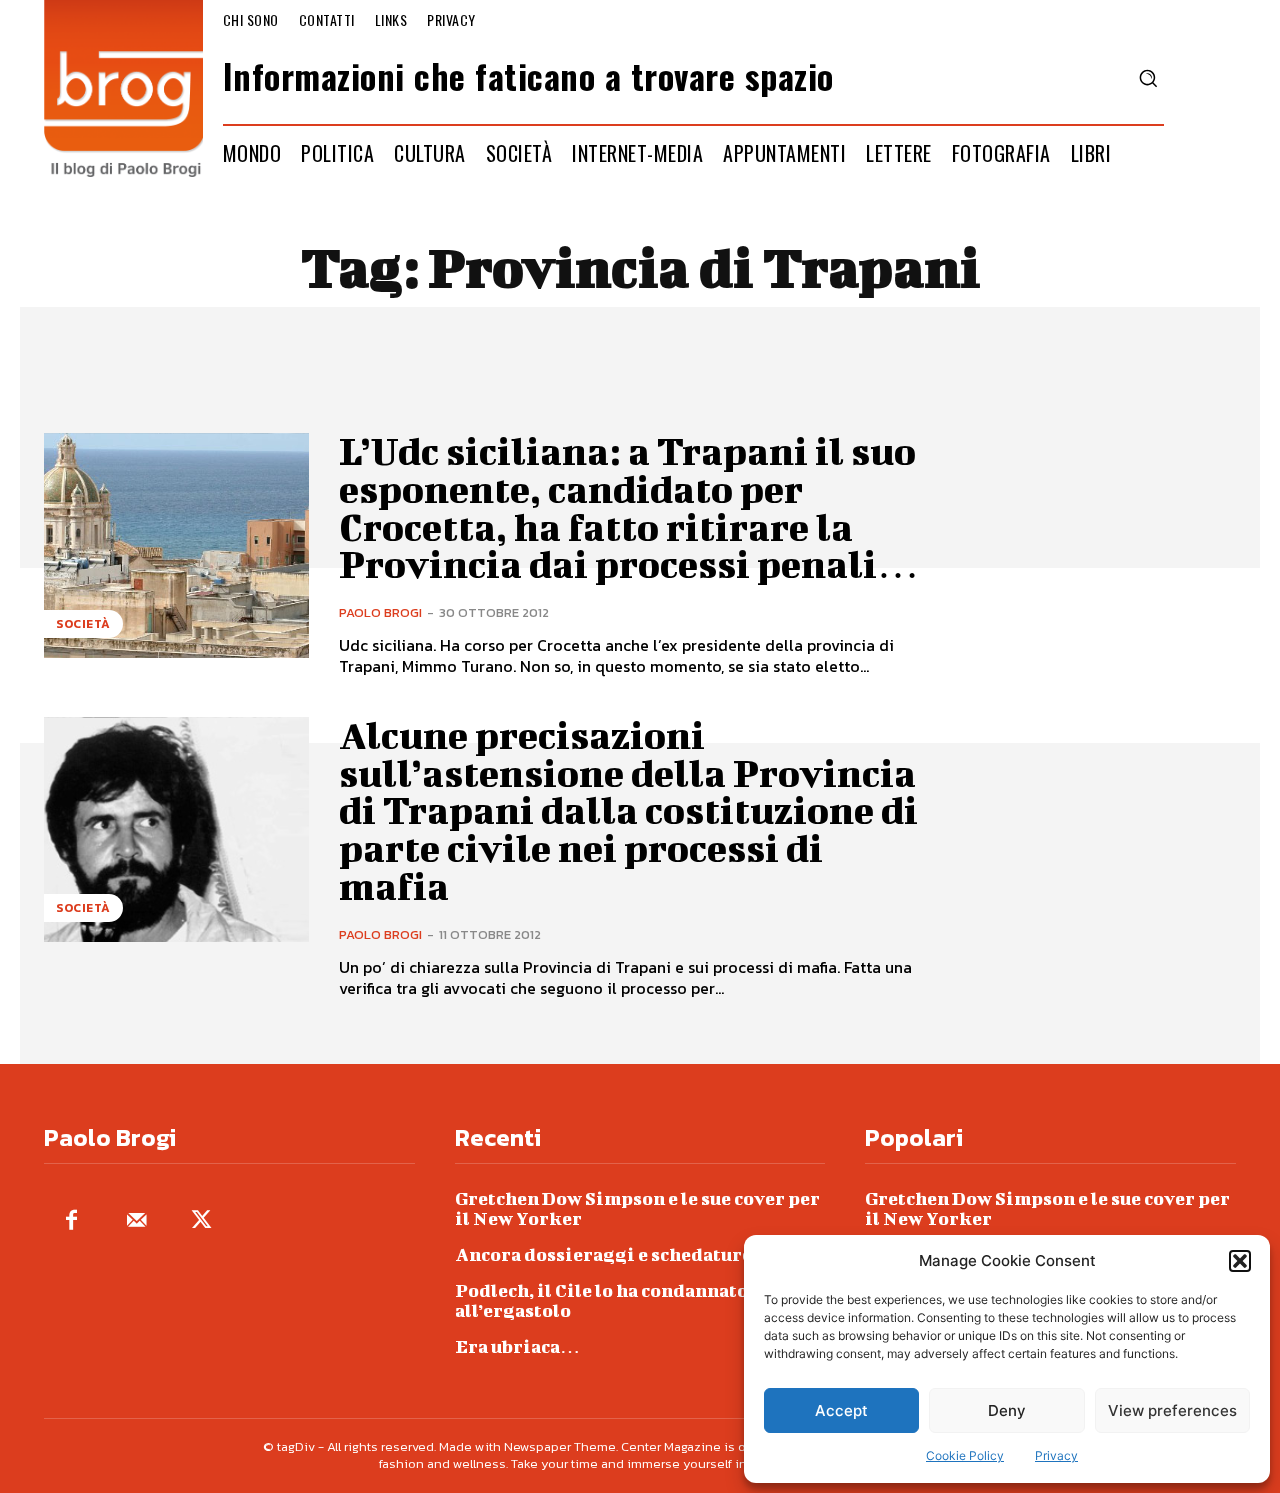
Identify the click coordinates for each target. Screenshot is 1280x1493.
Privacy (1056, 1455)
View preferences (1172, 1410)
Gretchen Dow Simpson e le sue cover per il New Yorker (637, 1208)
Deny (1007, 1410)
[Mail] (136, 1221)
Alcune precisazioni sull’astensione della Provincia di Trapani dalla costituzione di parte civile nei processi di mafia (628, 810)
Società (83, 624)
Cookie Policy (965, 1455)
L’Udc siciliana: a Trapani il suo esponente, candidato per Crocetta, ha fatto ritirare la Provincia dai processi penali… (629, 507)
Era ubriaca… (517, 1346)
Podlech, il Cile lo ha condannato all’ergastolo (601, 1300)
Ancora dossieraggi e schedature (603, 1254)
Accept (841, 1410)
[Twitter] (201, 1221)
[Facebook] (71, 1221)
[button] (1240, 1261)
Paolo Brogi (380, 612)
